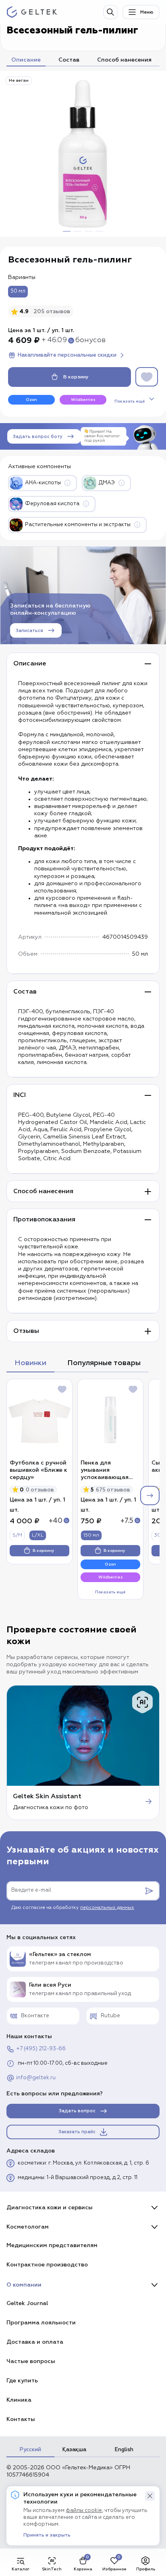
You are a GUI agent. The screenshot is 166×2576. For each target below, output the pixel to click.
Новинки (30, 1363)
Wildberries (83, 400)
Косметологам (28, 2227)
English (124, 2450)
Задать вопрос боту (38, 437)
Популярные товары (104, 1363)
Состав (69, 60)
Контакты (21, 2419)
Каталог (21, 2569)
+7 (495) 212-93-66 (41, 2049)
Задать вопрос (77, 2111)
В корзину (76, 377)
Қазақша (74, 2450)
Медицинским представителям (52, 2245)
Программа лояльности (41, 2323)
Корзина (83, 2569)
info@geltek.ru (36, 2078)
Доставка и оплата (35, 2342)
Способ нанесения (124, 60)
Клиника (19, 2400)
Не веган (19, 81)
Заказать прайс (77, 2132)
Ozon (31, 400)
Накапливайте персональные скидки (67, 355)
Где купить (22, 2381)
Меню (147, 12)
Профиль (146, 2569)
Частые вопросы (31, 2361)
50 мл (18, 291)
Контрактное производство (47, 2265)
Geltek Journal (27, 2303)
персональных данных (107, 1908)
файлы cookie (84, 2511)
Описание (26, 60)
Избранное (114, 2569)
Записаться (29, 631)
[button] (150, 2496)
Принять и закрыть (47, 2535)
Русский (30, 2450)
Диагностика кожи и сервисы (50, 2207)
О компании (24, 2285)
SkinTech (52, 2569)
